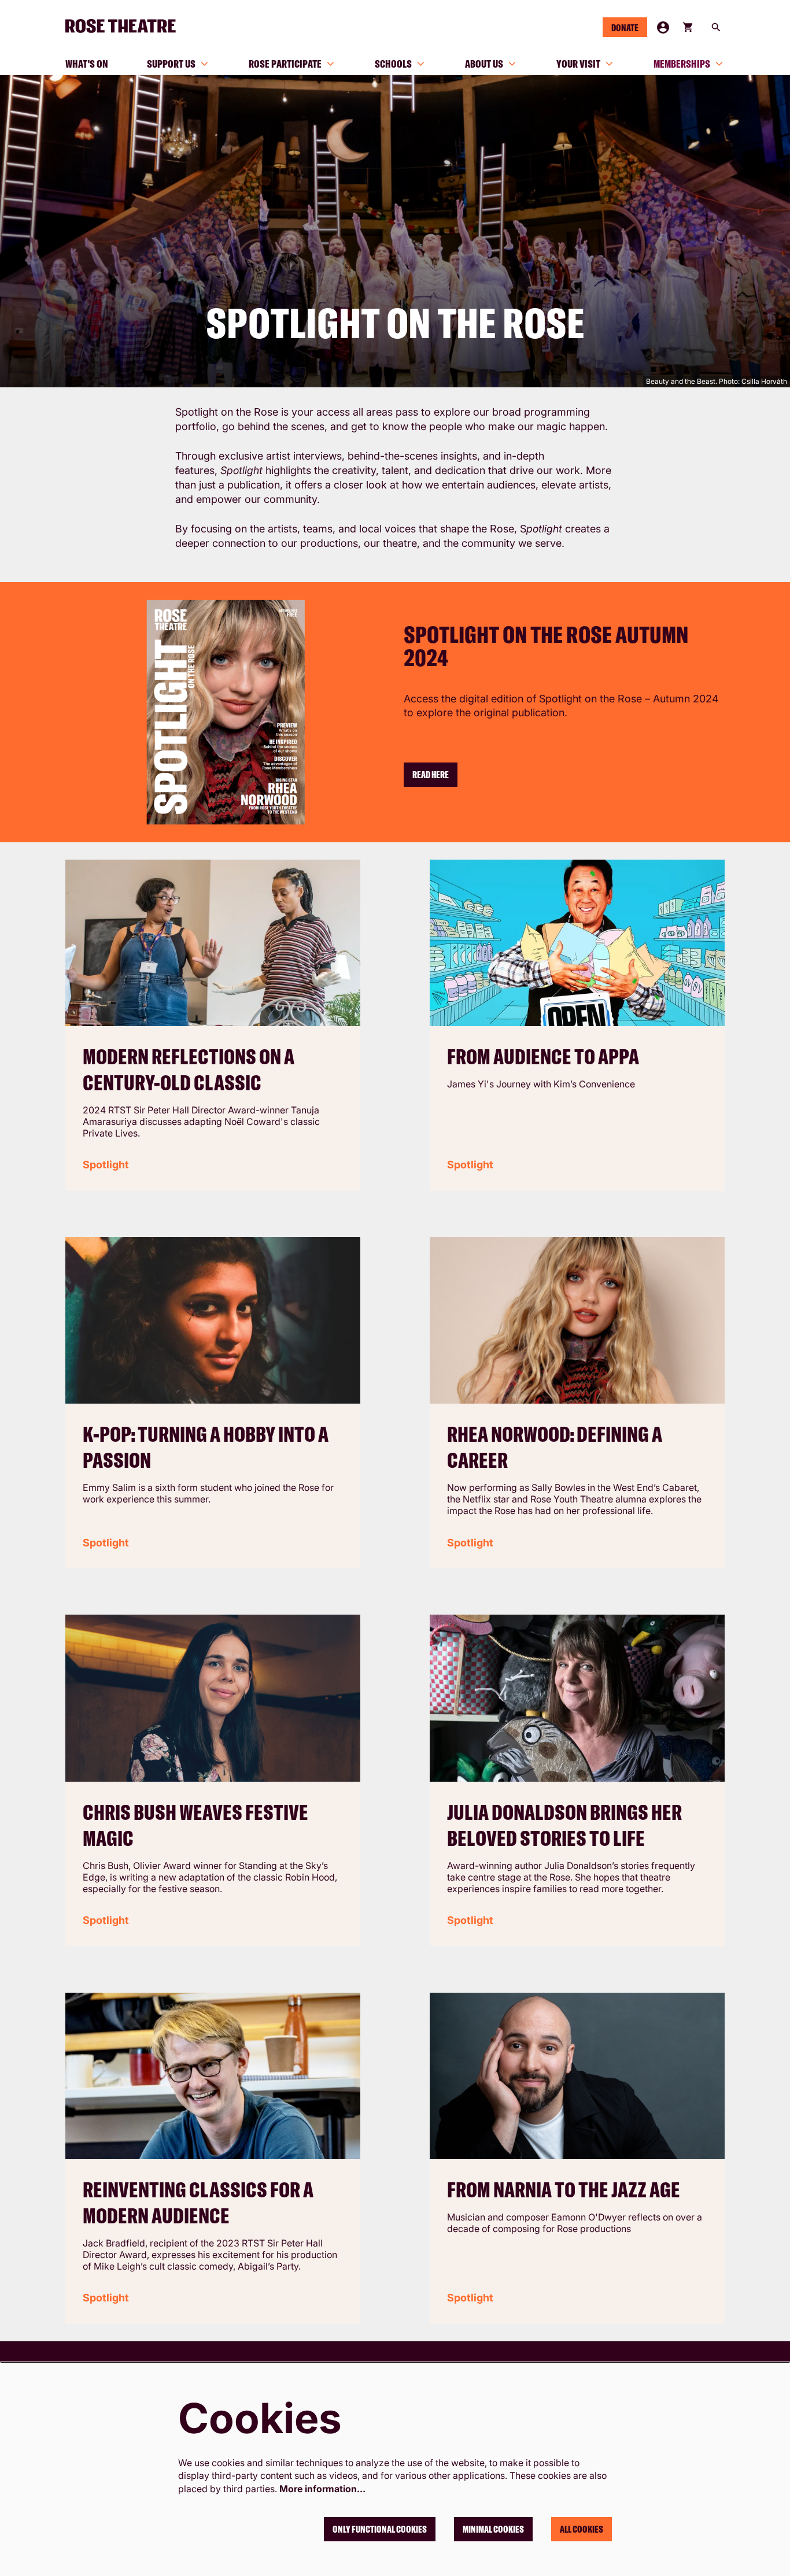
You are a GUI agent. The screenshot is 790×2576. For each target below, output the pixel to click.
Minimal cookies (493, 2529)
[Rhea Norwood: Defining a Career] (577, 1321)
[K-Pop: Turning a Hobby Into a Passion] (213, 1320)
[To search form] (716, 27)
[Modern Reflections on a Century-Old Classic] (213, 943)
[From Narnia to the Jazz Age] (577, 2076)
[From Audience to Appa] (577, 943)
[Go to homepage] (125, 26)
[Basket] (689, 27)
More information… (322, 2489)
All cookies (582, 2529)
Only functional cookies (380, 2529)
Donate (625, 28)
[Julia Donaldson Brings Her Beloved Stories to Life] (577, 1698)
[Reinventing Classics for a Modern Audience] (213, 2076)
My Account (663, 27)
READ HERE (431, 775)
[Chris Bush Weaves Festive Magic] (213, 1698)
